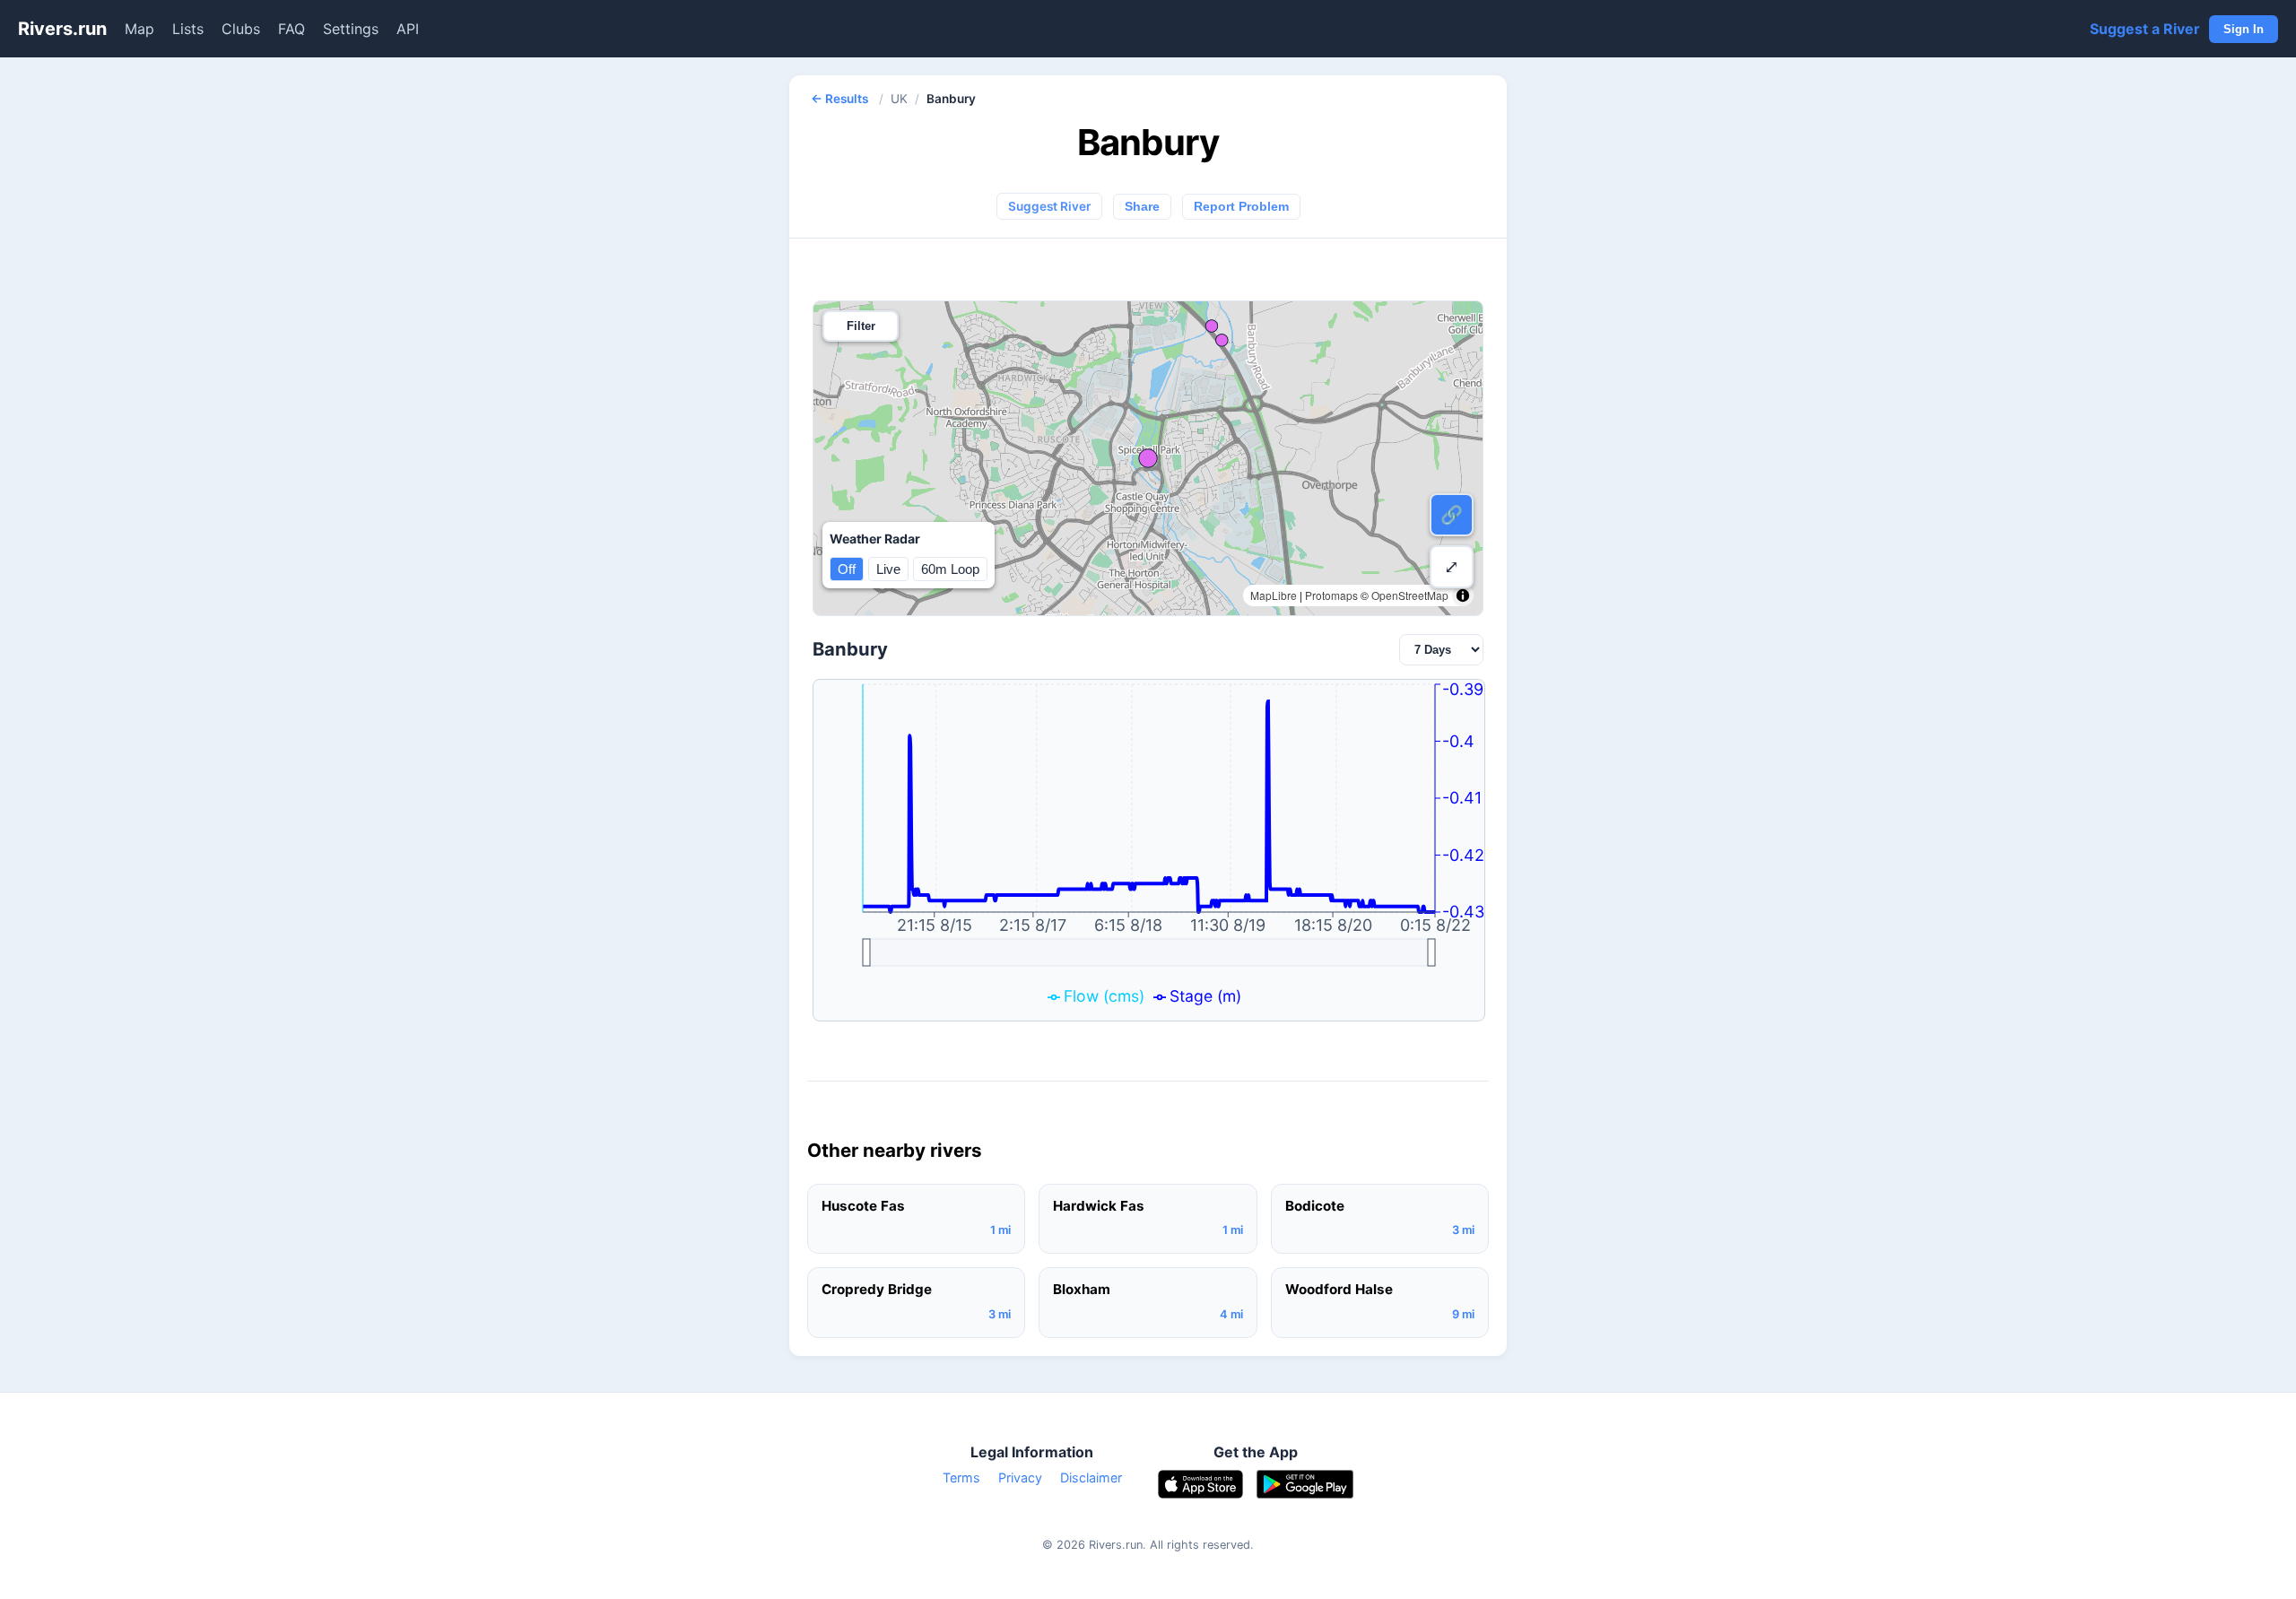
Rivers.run (62, 29)
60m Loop (950, 569)
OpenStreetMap (1410, 595)
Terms (961, 1477)
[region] (1148, 458)
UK (899, 99)
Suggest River (1049, 206)
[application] (1149, 850)
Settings (351, 29)
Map (139, 29)
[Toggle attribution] (1463, 595)
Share (1142, 207)
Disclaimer (1091, 1477)
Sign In (2244, 29)
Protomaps (1331, 595)
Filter (861, 326)
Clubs (241, 29)
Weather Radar (875, 539)
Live (888, 569)
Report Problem (1241, 207)
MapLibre (1274, 595)
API (408, 29)
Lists (188, 29)
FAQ (291, 29)
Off (847, 569)
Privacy (1020, 1477)
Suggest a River (2145, 29)
